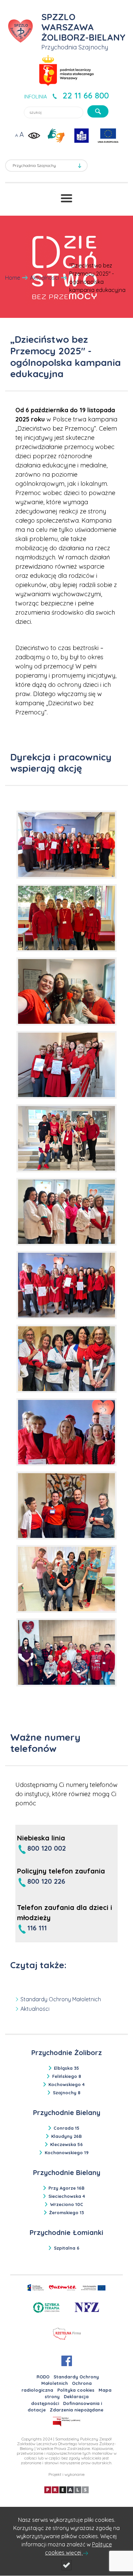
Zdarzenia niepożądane (77, 2410)
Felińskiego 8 (67, 2076)
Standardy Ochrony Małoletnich (61, 1999)
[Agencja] (66, 2489)
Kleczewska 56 (66, 2144)
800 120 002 (47, 1848)
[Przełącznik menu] (66, 198)
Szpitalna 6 (67, 2248)
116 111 (37, 1928)
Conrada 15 (66, 2128)
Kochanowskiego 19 (67, 2153)
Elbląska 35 (66, 2068)
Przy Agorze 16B (66, 2188)
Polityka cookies (76, 2390)
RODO (43, 2377)
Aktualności (45, 278)
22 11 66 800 (86, 95)
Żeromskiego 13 (66, 2212)
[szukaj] (98, 111)
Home (13, 278)
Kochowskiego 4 (66, 2084)
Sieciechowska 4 (67, 2196)
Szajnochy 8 (67, 2093)
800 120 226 (46, 1881)
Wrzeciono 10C (67, 2204)
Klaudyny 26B (66, 2136)
